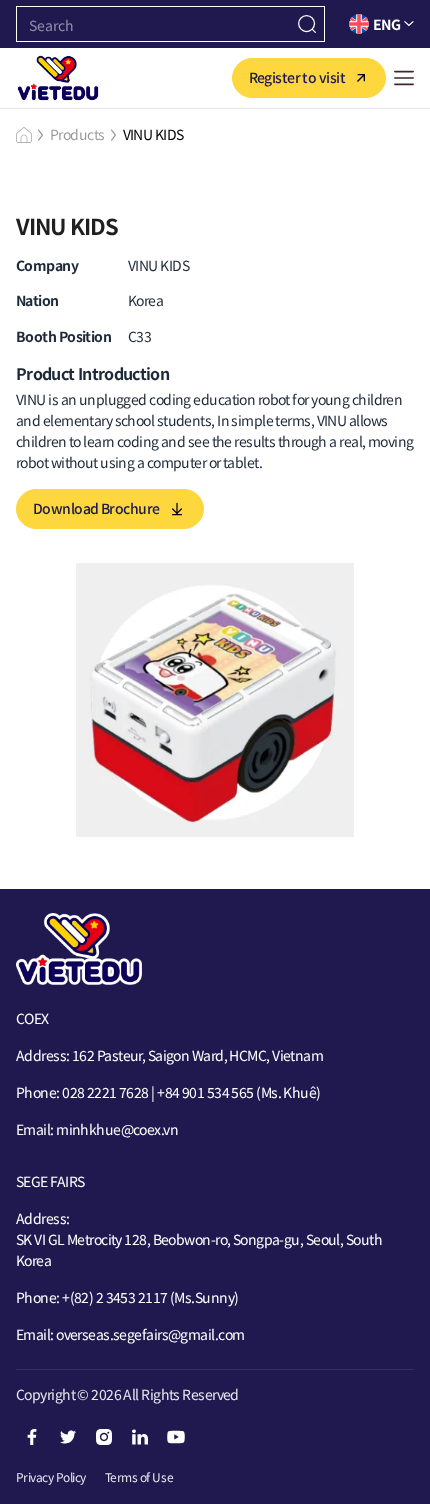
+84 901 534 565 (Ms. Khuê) (238, 1092)
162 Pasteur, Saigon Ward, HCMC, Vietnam (197, 1055)
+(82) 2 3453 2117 (116, 1297)
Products (77, 134)
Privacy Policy (51, 1476)
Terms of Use (139, 1476)
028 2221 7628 (105, 1092)
